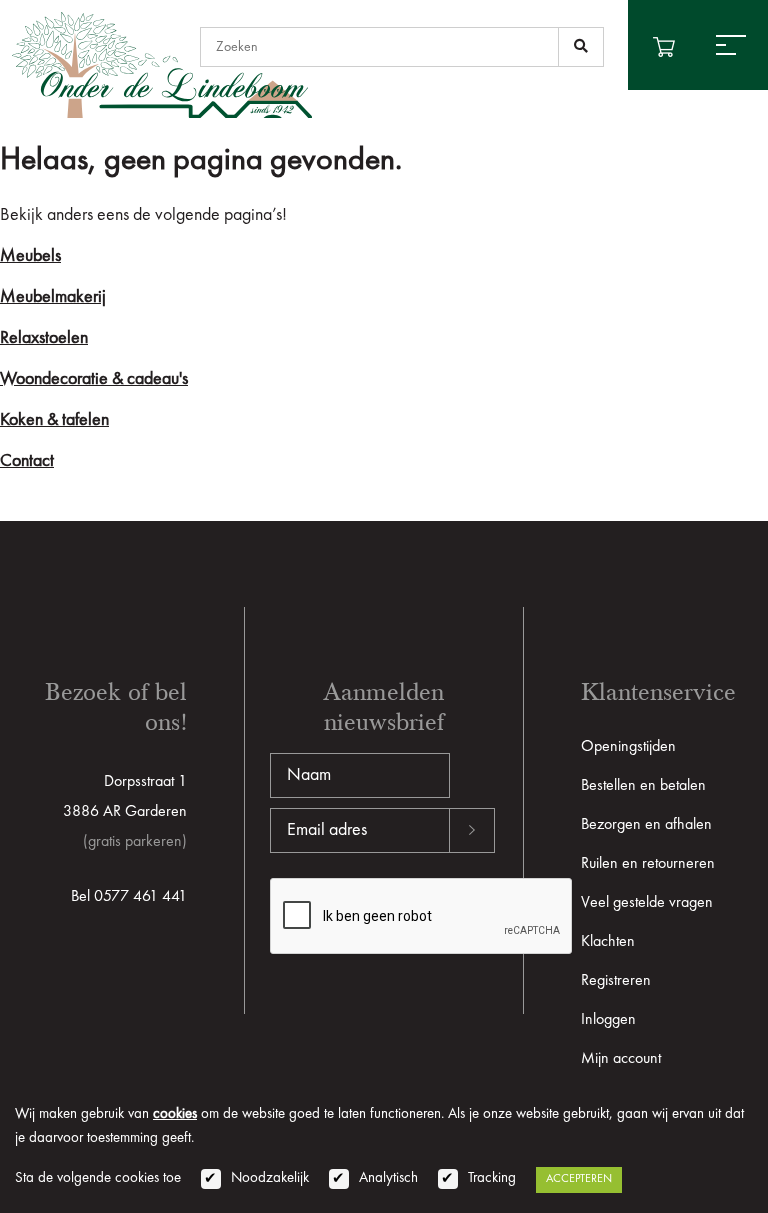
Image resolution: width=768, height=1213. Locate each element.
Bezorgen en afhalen (646, 825)
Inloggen (608, 1020)
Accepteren (579, 1179)
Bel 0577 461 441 (129, 897)
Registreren (616, 981)
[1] (581, 47)
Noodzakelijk (270, 1178)
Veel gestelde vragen (647, 903)
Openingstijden (628, 747)
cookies (175, 1114)
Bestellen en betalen (643, 786)
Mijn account (621, 1059)
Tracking (492, 1178)
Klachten (608, 942)
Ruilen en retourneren (648, 864)
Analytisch (388, 1178)
